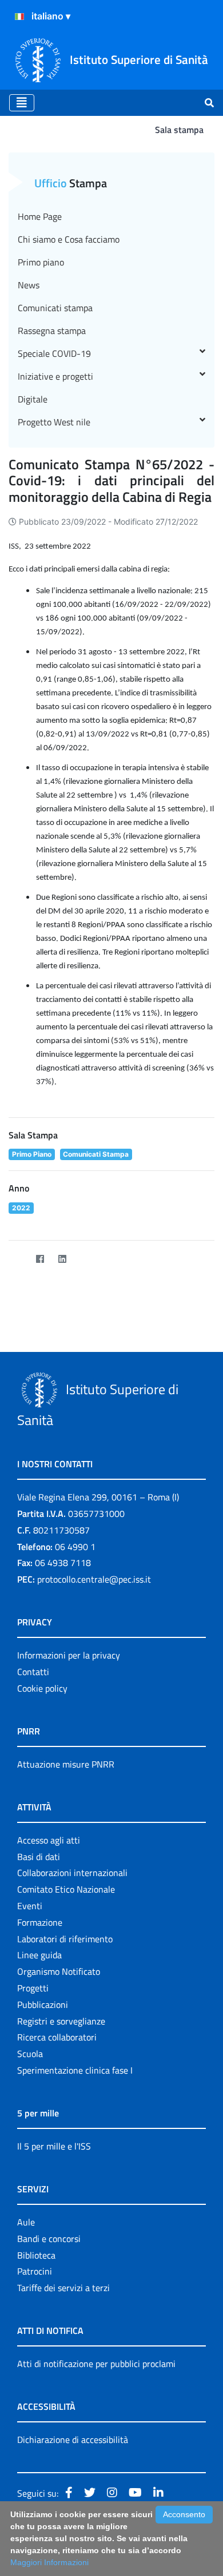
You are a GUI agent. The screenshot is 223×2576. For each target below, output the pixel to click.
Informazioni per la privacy (69, 1655)
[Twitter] (17, 1259)
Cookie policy (42, 1688)
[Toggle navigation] (22, 103)
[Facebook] (40, 1259)
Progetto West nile (54, 422)
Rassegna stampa (52, 331)
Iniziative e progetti (55, 376)
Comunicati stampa (55, 308)
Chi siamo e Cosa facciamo (69, 239)
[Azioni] (19, 17)
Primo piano (41, 262)
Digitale (33, 399)
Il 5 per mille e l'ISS (54, 2146)
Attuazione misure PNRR (66, 1764)
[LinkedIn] (62, 1259)
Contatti (33, 1672)
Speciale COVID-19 (54, 353)
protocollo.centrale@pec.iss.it (94, 1579)
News (29, 285)
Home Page (40, 216)
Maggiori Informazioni (49, 2562)
